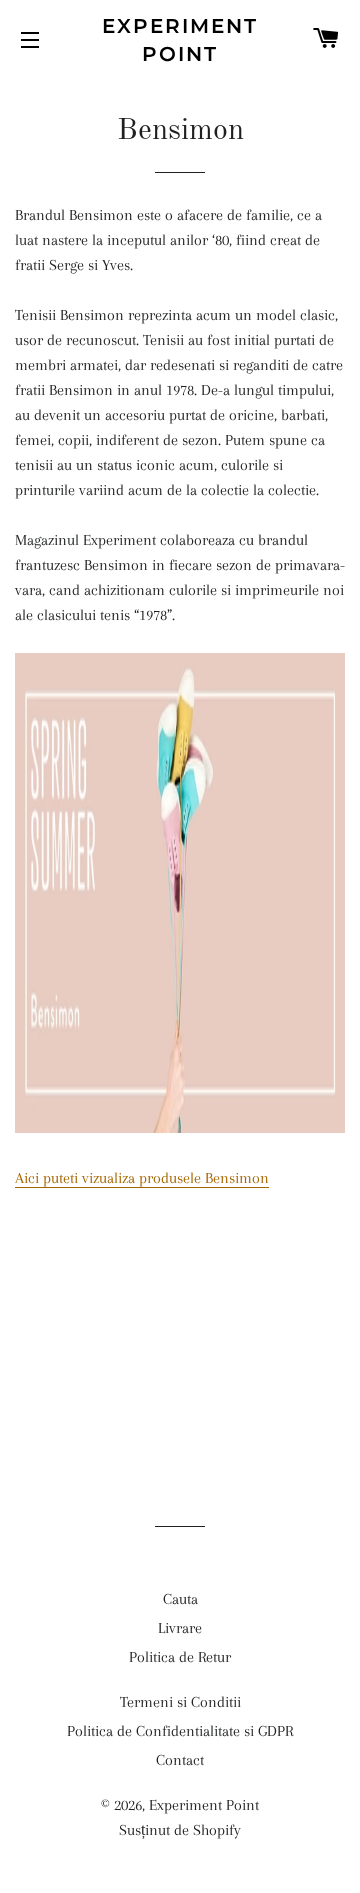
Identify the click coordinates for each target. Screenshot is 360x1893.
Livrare (180, 1628)
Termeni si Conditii (180, 1702)
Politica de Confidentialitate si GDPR (180, 1731)
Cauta (180, 1599)
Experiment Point (180, 40)
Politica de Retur (180, 1657)
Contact (180, 1760)
